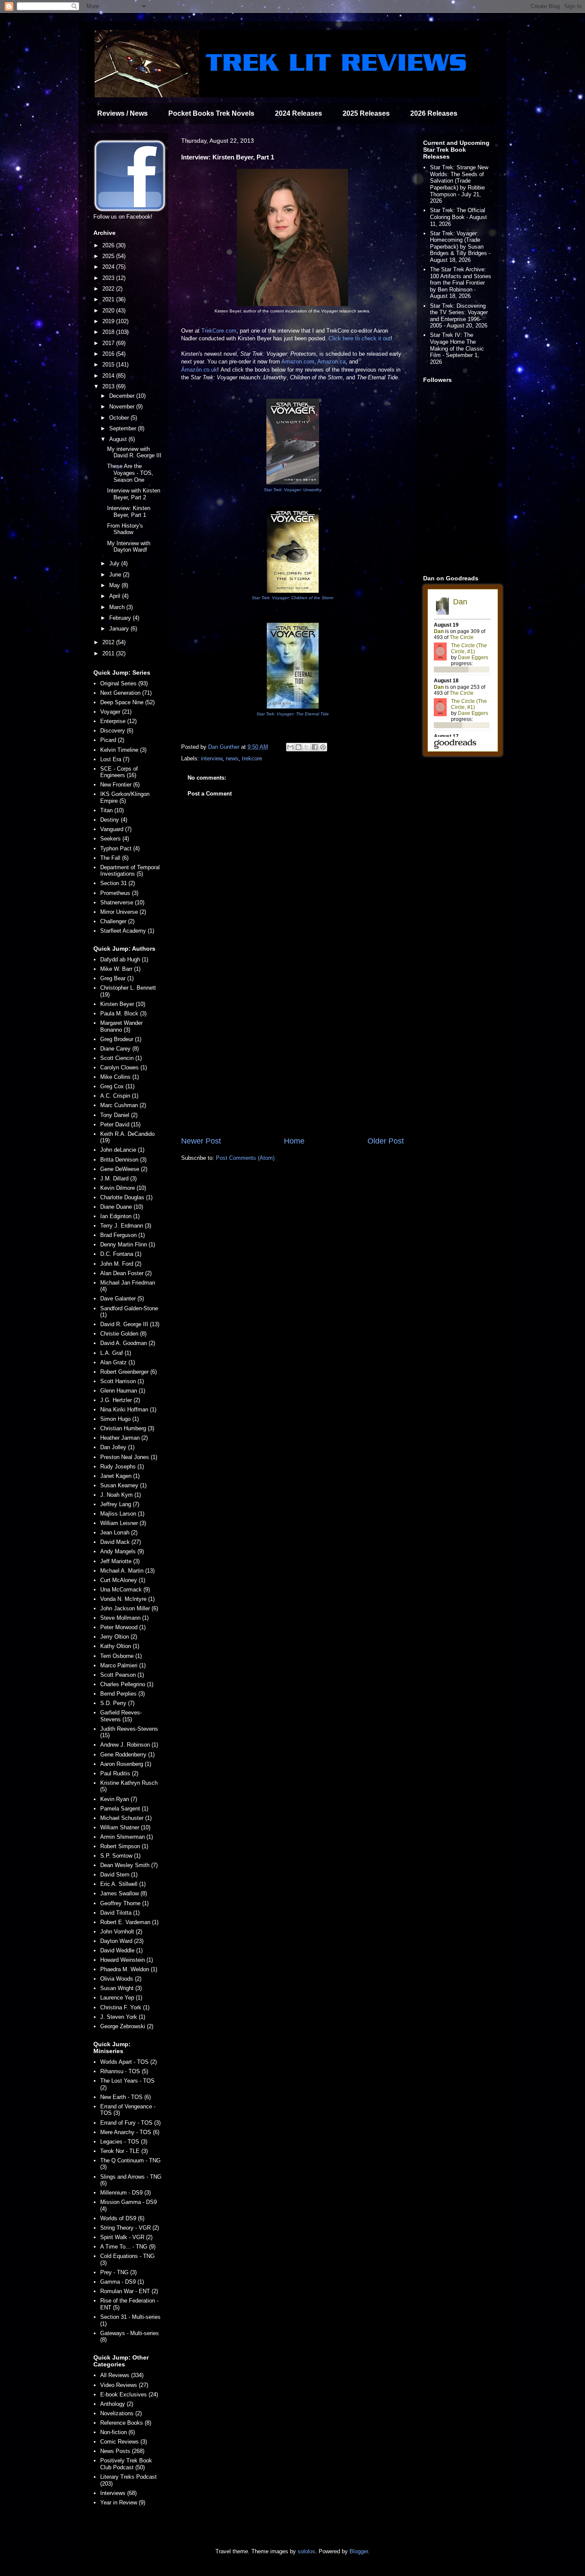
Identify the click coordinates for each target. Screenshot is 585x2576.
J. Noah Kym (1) (121, 1495)
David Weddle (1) (121, 1950)
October (120, 418)
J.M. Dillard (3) (118, 1178)
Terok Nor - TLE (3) (124, 2151)
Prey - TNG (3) (118, 2272)
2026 (109, 245)
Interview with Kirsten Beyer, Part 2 (134, 494)
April (116, 596)
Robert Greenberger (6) (128, 1372)
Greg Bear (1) (117, 978)
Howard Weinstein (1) (127, 1960)
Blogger (359, 2551)
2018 (109, 332)
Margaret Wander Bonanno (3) (121, 1026)
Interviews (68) (118, 2493)
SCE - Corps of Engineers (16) (119, 772)
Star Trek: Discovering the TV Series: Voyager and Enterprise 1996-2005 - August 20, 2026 (459, 316)
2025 (109, 256)
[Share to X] (307, 747)
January (120, 629)
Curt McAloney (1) (123, 1580)
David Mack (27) (121, 1542)
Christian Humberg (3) (127, 1428)
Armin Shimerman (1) (127, 1837)
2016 (109, 354)
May (115, 585)
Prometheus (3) (119, 893)
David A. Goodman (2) (128, 1343)
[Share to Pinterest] (323, 747)
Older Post (386, 1141)
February (121, 618)
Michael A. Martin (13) (127, 1571)
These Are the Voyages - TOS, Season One (130, 473)
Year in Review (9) (123, 2502)
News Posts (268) (122, 2451)
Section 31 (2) (118, 883)
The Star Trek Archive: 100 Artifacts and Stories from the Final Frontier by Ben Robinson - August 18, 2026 (461, 283)
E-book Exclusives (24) (129, 2394)
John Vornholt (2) (121, 1932)
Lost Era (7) (115, 759)
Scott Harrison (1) (122, 1381)
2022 (109, 289)
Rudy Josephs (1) (122, 1467)
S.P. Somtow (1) (120, 1856)
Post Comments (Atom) (245, 1158)
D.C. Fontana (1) (121, 1254)
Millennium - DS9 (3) (125, 2193)
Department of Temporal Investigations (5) (130, 871)
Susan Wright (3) (121, 1988)
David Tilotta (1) (120, 1913)
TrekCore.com (219, 331)
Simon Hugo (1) (119, 1419)
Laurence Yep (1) (121, 1998)
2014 (109, 376)
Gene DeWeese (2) (124, 1169)
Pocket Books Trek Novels (211, 113)
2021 (109, 299)
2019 (109, 321)
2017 (109, 343)
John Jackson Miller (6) (129, 1608)
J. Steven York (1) (123, 2017)
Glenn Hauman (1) (123, 1391)
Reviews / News (122, 113)
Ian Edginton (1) (120, 1216)
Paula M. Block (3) (123, 1013)
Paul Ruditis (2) (119, 1773)
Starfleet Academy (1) (127, 931)
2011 (109, 653)
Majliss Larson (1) (122, 1514)
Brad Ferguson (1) (122, 1235)
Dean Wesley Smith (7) (129, 1865)
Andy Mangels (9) (122, 1551)
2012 (109, 642)
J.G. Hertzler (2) (120, 1400)
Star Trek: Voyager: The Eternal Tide (293, 714)
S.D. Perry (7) (117, 1703)
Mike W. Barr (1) (120, 969)
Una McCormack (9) (125, 1590)
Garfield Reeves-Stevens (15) (121, 1716)
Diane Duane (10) (122, 1207)
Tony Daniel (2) (119, 1115)
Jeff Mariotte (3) (120, 1561)
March (118, 607)
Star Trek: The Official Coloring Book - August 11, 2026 (458, 217)
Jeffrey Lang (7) (120, 1504)
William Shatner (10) (125, 1827)
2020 (109, 311)
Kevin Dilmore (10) (123, 1188)
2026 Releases (434, 113)
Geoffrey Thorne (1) (124, 1903)
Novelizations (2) (121, 2413)
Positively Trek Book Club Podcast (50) (126, 2464)
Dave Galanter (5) (122, 1299)
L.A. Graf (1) (116, 1353)
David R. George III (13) (130, 1324)
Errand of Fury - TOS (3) (130, 2123)
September (124, 428)
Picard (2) (112, 740)
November (123, 407)
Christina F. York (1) (125, 2007)
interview (212, 758)
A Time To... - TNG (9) (128, 2247)
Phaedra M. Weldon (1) (129, 1969)
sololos (306, 2551)
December (123, 396)
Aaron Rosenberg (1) (126, 1764)
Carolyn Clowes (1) (124, 1067)
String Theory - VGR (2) (130, 2228)
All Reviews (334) (122, 2375)
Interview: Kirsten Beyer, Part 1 (129, 512)
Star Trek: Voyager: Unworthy (293, 490)
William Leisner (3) (123, 1523)
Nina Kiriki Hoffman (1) (128, 1410)
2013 (109, 386)
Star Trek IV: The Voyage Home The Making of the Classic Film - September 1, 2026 (457, 348)
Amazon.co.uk (199, 370)
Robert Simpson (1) (124, 1846)
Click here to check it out (360, 338)
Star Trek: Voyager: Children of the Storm (292, 598)
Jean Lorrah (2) (119, 1533)
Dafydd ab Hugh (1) (124, 959)
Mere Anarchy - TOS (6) (130, 2132)
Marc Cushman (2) (123, 1105)
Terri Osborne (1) (121, 1656)
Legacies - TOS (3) (124, 2142)
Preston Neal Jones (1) (129, 1457)
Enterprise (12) (118, 721)
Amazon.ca (331, 362)
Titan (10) (112, 810)
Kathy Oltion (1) (120, 1646)
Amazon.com (298, 362)
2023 (109, 278)
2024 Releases (298, 113)
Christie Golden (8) (123, 1334)
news (232, 758)
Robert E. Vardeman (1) (129, 1922)
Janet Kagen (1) (120, 1476)
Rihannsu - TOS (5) (124, 2071)
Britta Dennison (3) (123, 1160)
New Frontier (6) (120, 785)
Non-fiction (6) (118, 2432)
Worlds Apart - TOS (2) (128, 2062)
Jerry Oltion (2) (119, 1637)
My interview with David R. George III (134, 452)
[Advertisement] (292, 1065)
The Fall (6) (114, 858)
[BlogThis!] (298, 747)
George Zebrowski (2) (127, 2026)
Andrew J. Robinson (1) (129, 1745)
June (116, 575)
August (119, 439)
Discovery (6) (117, 731)
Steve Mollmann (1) (124, 1618)
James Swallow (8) (124, 1893)
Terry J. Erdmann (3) (126, 1226)
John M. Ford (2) (121, 1264)
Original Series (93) (124, 683)
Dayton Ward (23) (122, 1941)
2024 (109, 267)
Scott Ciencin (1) (121, 1058)
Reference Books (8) (126, 2423)
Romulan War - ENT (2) (129, 2291)
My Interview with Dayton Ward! (129, 547)
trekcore (252, 758)
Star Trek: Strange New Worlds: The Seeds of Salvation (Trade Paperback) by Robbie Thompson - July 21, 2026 (459, 184)
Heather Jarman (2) (124, 1438)
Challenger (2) (117, 921)
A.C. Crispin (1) (119, 1096)
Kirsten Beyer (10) (123, 1004)
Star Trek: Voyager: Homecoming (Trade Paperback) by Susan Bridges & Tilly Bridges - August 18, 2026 (460, 247)
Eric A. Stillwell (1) (123, 1884)
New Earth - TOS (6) (125, 2097)
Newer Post (201, 1141)
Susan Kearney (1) (123, 1485)
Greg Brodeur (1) (121, 1039)
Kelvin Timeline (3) (123, 750)
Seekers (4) (115, 839)
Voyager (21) (116, 712)
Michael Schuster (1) (126, 1818)
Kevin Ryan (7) (119, 1799)
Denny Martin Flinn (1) (128, 1244)
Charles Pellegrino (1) (127, 1684)
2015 (109, 365)
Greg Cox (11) (117, 1086)
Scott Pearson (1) (122, 1675)
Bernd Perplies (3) (122, 1694)
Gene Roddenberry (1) (127, 1755)
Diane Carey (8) (119, 1049)
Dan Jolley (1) (117, 1447)
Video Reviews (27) (124, 2385)
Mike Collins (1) (119, 1077)
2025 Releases (366, 113)
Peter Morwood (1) (123, 1627)
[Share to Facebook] (315, 747)
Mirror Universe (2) (123, 912)
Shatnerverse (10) (122, 902)
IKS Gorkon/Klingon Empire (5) (125, 797)
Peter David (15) (120, 1124)
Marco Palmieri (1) (123, 1665)
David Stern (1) (119, 1875)
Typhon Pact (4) (120, 848)
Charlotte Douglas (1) (126, 1197)
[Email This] (290, 747)
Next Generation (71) (126, 693)
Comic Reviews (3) (124, 2442)
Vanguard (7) (116, 829)
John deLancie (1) (122, 1150)
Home (294, 1141)
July (115, 563)
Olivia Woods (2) (121, 1979)
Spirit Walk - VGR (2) (126, 2237)
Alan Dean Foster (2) (126, 1273)
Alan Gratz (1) (118, 1362)
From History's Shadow (125, 529)
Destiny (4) (114, 820)
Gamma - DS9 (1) (122, 2282)
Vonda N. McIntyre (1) (127, 1599)
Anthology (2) (117, 2404)
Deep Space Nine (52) (127, 702)
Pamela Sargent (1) (124, 1809)
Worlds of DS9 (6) (122, 2218)
